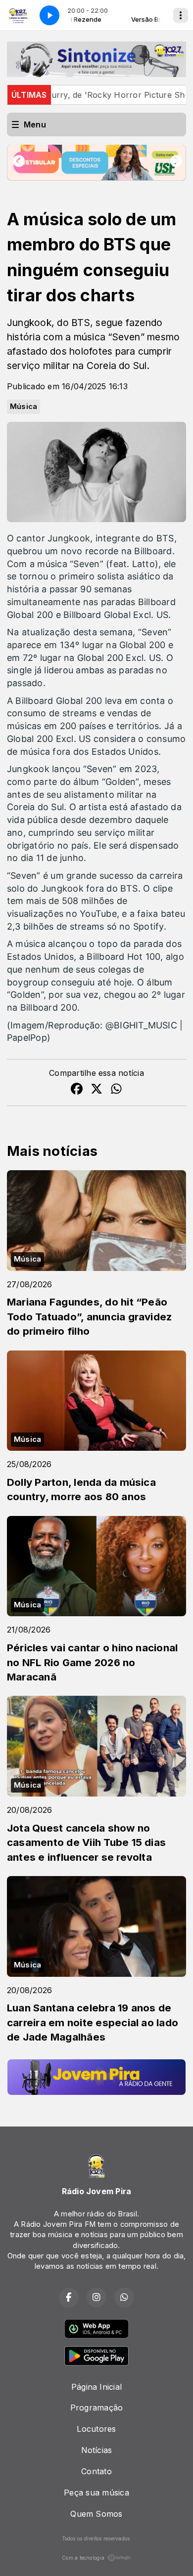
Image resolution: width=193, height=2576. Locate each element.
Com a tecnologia (83, 2558)
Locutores (96, 2429)
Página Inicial (96, 2387)
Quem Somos (96, 2514)
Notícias (97, 2450)
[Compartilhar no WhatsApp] (116, 1090)
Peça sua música (96, 2493)
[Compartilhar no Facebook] (77, 1090)
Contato (96, 2471)
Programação (97, 2408)
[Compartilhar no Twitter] (96, 1090)
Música (24, 407)
